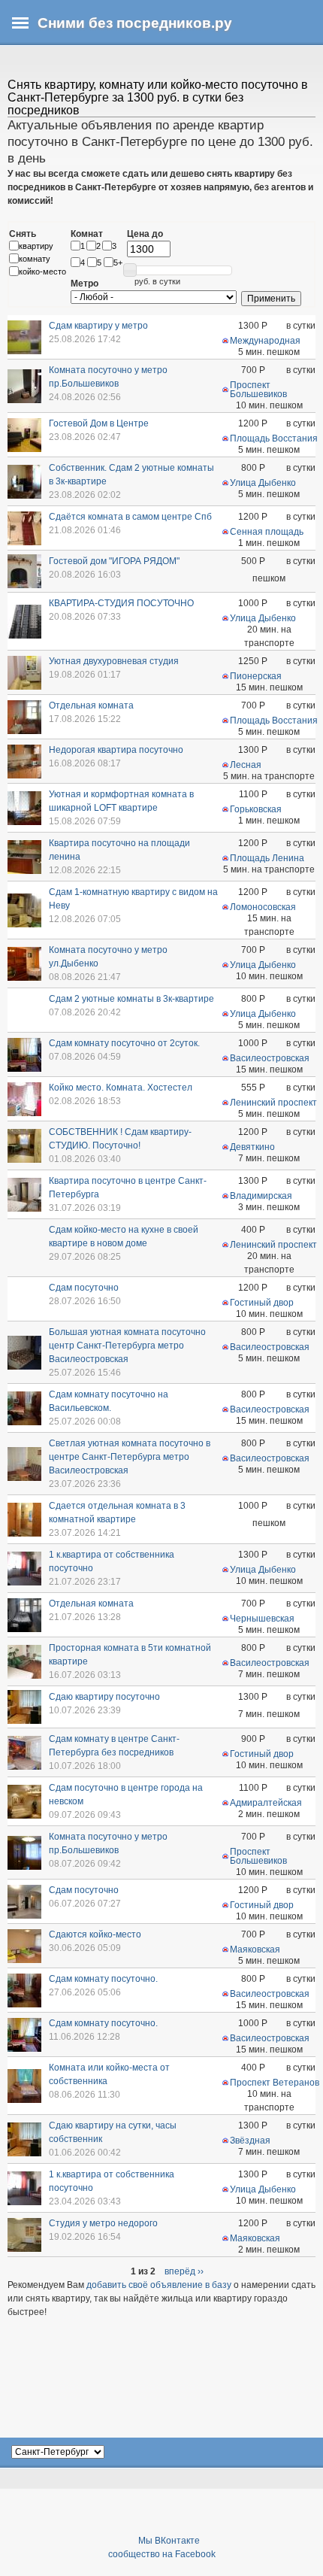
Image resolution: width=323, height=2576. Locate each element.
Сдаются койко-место (95, 1934)
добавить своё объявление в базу (159, 2285)
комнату (35, 259)
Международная (265, 341)
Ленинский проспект (273, 1103)
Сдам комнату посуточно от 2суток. (124, 1043)
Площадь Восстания (274, 438)
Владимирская (261, 1196)
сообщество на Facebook (162, 2554)
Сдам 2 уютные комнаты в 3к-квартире (131, 999)
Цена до (145, 234)
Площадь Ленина (267, 858)
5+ (118, 262)
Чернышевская (262, 1619)
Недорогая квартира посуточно (116, 750)
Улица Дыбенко (263, 483)
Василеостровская (270, 1058)
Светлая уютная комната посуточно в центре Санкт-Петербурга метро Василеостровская (130, 1457)
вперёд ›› (184, 2271)
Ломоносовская (263, 907)
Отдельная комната (91, 705)
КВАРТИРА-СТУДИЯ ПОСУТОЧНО (121, 603)
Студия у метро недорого (103, 2223)
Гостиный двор (262, 1303)
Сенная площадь (267, 532)
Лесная (246, 765)
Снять (23, 234)
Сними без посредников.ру (135, 23)
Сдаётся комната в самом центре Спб (130, 517)
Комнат (87, 234)
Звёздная (250, 2141)
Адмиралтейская (266, 1803)
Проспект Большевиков (258, 390)
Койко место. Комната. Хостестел (121, 1088)
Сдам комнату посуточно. (103, 1979)
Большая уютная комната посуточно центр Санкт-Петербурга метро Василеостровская (127, 1346)
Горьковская (256, 809)
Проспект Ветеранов (275, 2083)
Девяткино (252, 1147)
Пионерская (256, 676)
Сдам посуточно (84, 1288)
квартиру (36, 246)
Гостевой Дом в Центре (99, 423)
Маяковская (255, 1949)
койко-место (42, 272)
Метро (85, 284)
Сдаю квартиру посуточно (104, 1697)
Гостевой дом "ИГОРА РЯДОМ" (114, 561)
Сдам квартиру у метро (98, 326)
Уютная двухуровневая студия (114, 661)
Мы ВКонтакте (169, 2541)
